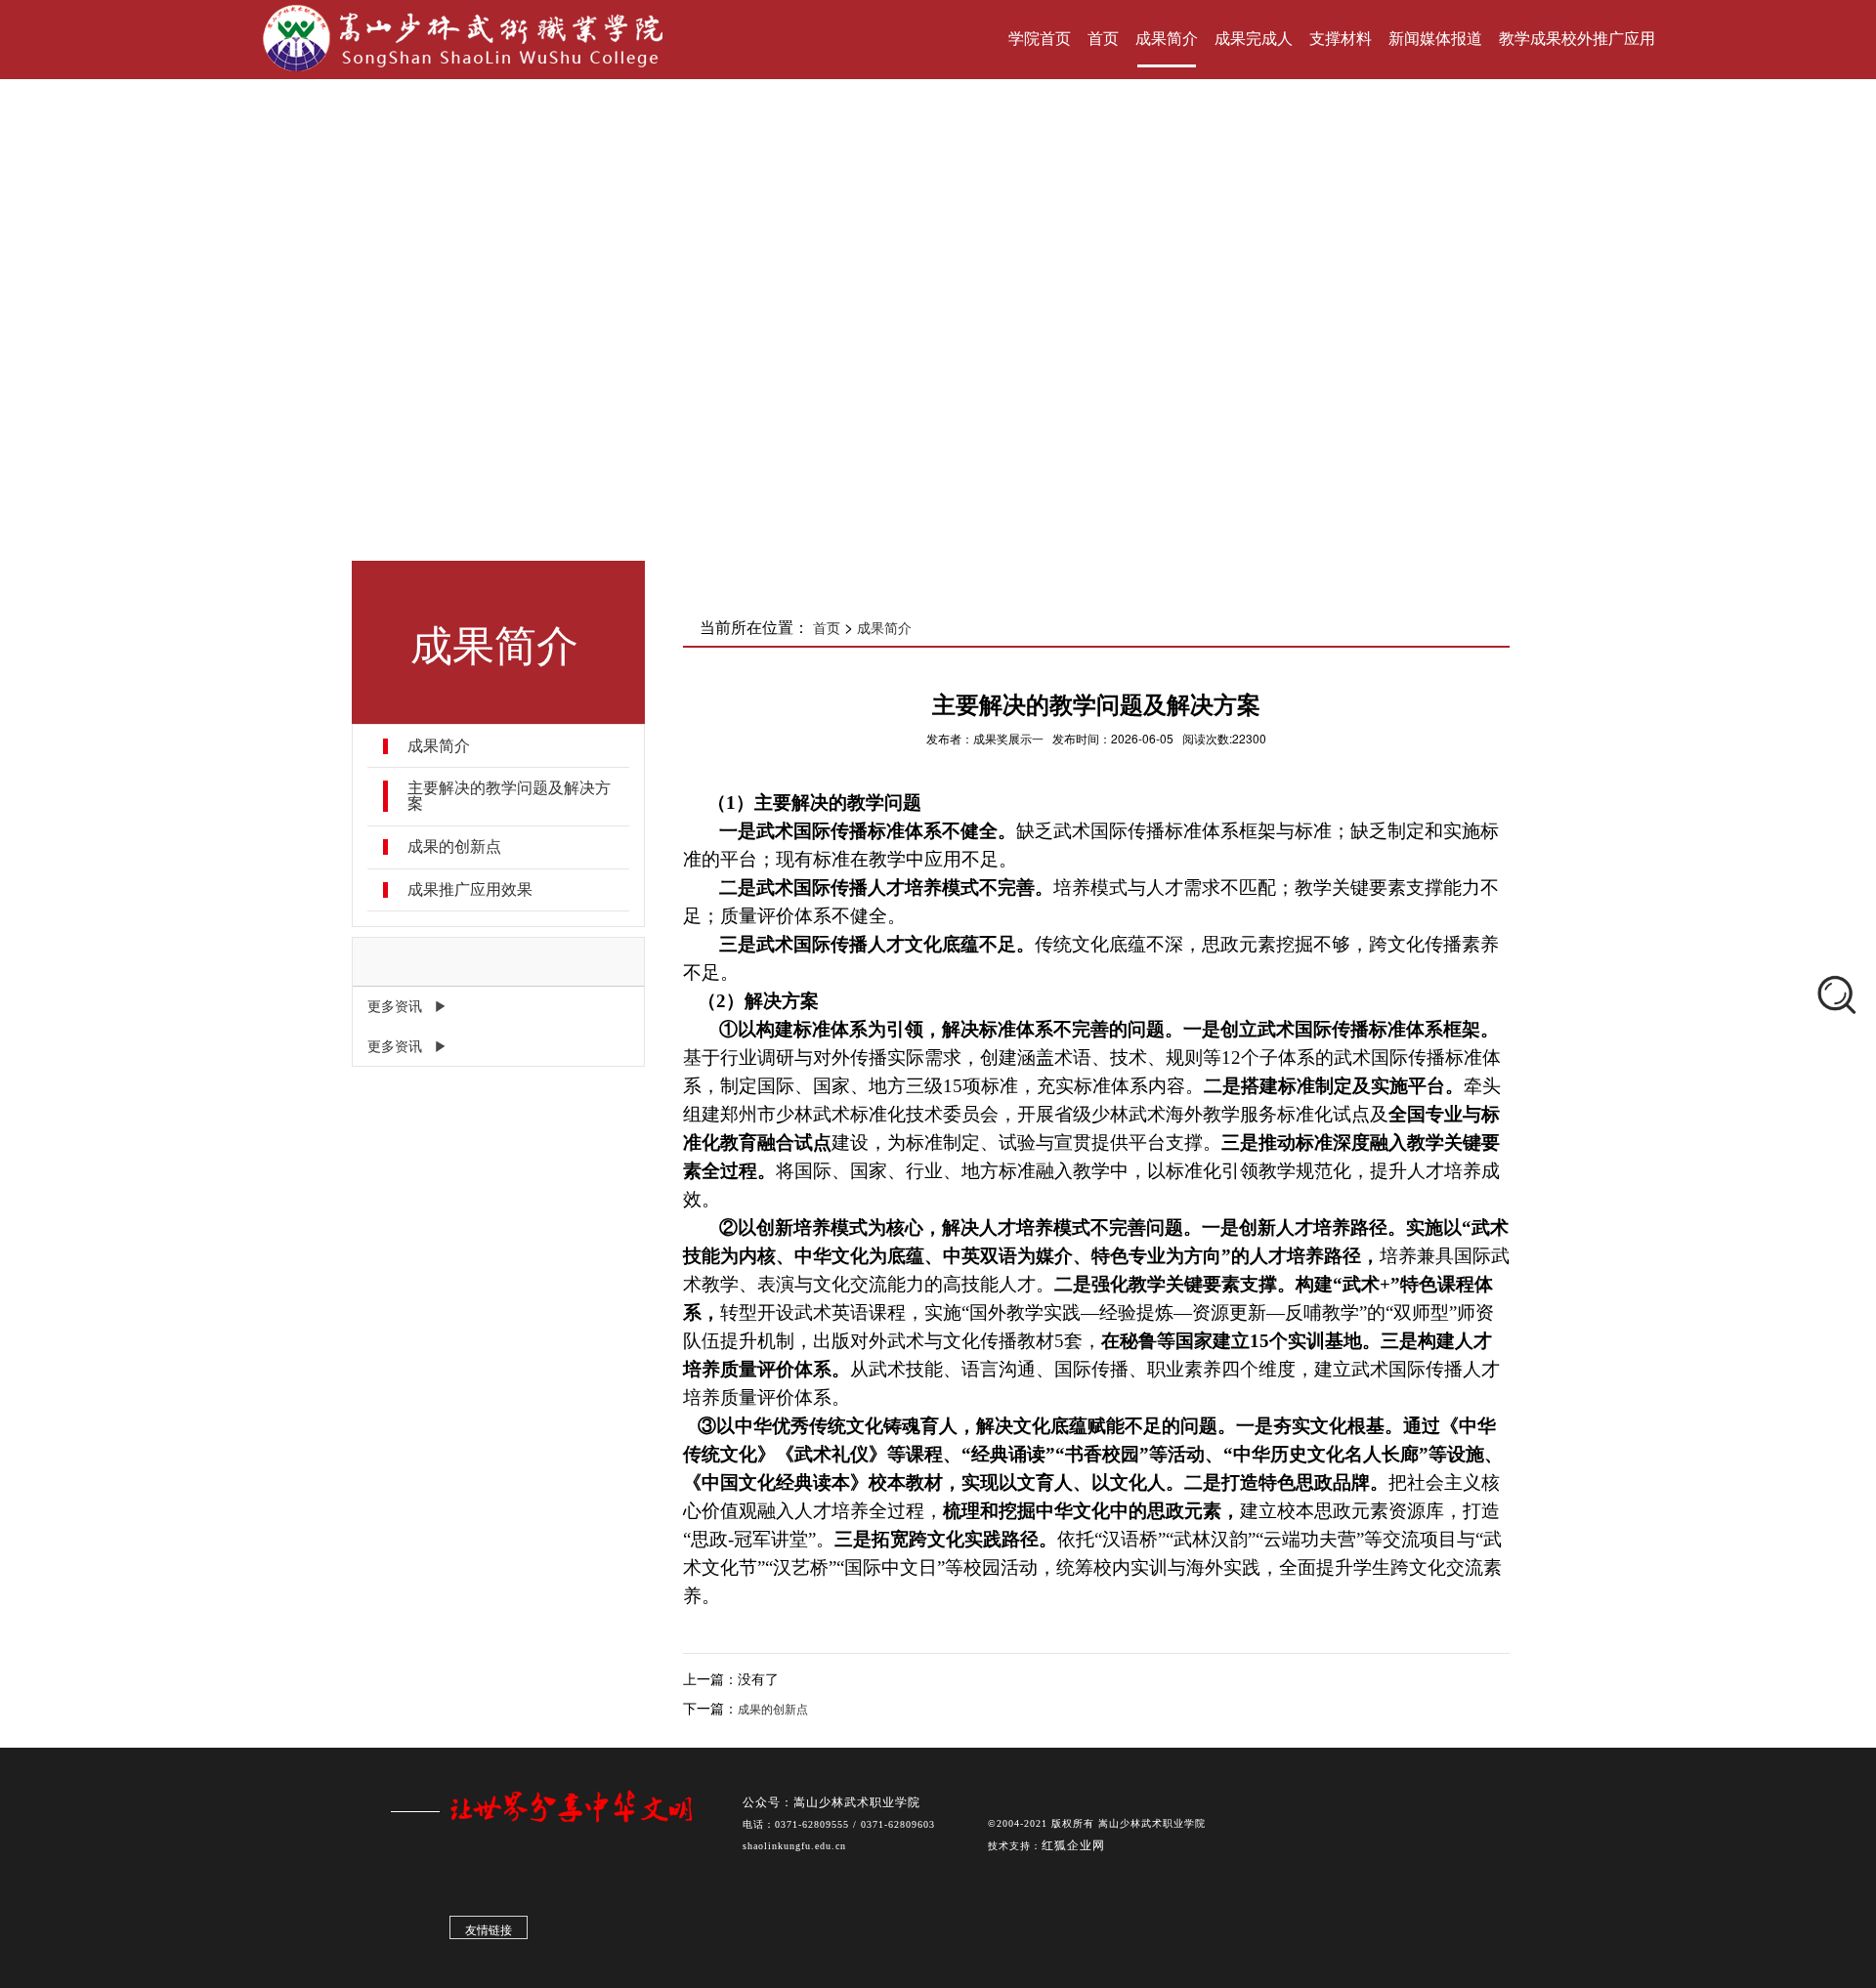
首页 (827, 628)
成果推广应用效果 (470, 890)
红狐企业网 (1073, 1845)
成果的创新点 (454, 847)
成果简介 (439, 746)
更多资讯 (395, 1006)
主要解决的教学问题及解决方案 (509, 796)
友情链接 (489, 1930)
